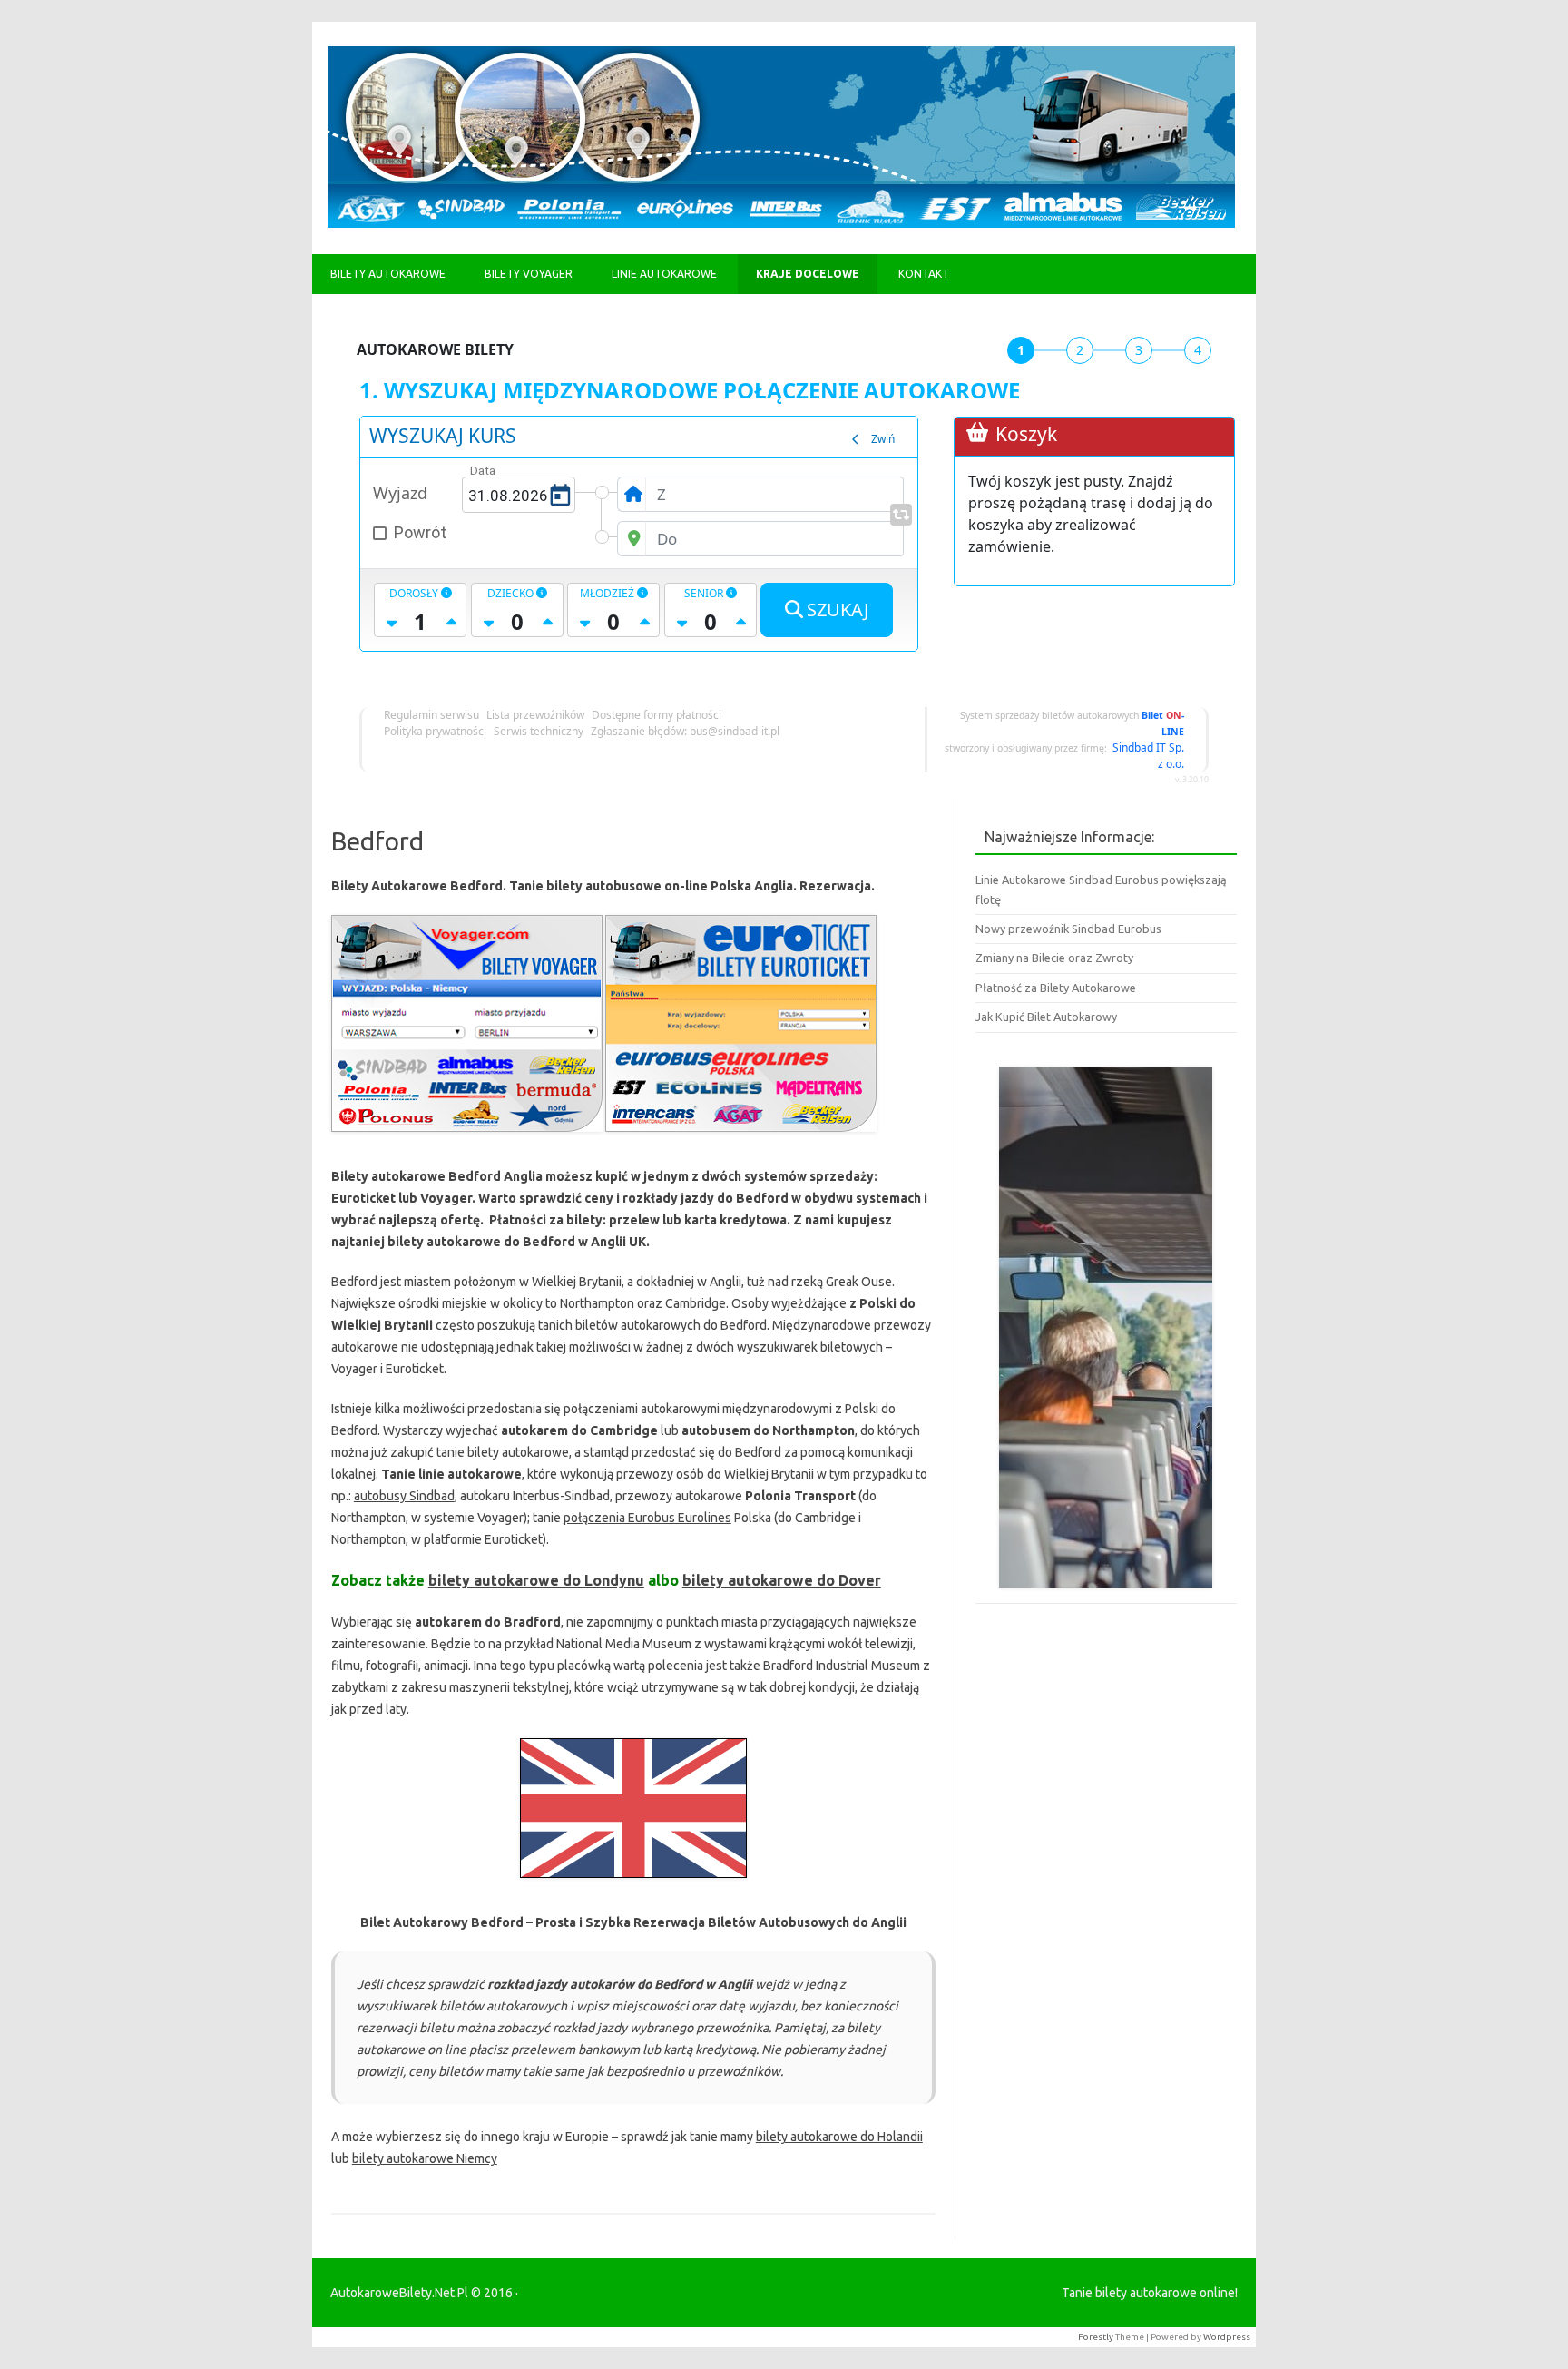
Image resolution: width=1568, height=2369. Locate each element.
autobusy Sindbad (404, 1496)
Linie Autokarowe (664, 274)
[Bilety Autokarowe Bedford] (467, 1136)
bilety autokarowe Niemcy (425, 2158)
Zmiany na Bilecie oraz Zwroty (1054, 958)
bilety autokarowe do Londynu (536, 1580)
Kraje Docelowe (808, 274)
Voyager (446, 1198)
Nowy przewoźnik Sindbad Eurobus (1068, 929)
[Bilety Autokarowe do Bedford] (741, 1136)
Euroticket (363, 1198)
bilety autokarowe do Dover (782, 1580)
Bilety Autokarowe (388, 274)
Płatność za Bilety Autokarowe (1056, 988)
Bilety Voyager (529, 274)
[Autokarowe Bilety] (781, 223)
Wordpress (1227, 2337)
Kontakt (924, 274)
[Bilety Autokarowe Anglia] (633, 1882)
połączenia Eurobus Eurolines (647, 1518)
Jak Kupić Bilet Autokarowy (1046, 1017)
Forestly (1096, 2337)
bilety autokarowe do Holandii (839, 2137)
